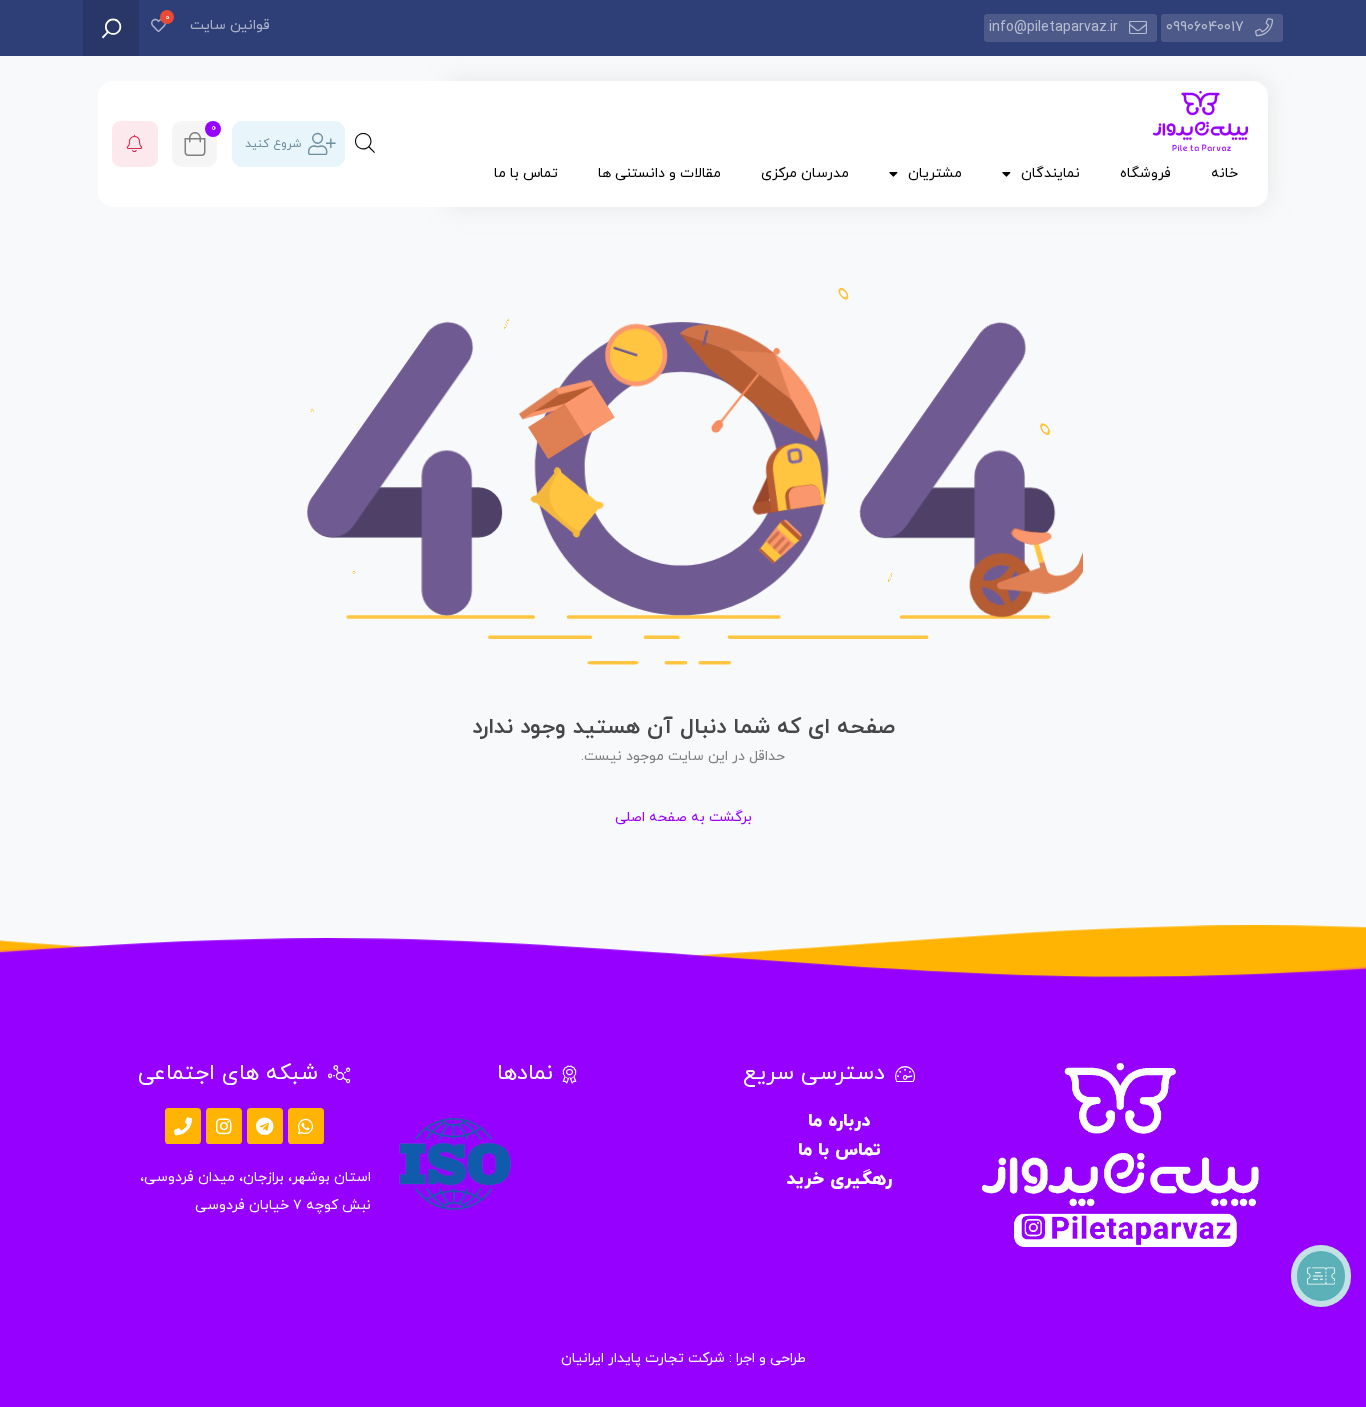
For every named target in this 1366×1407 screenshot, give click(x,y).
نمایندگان (1050, 173)
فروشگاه (1145, 173)
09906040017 (1205, 27)
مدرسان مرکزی (805, 173)
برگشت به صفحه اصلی (683, 817)
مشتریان (935, 173)
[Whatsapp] (306, 1126)
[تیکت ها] (1321, 1276)
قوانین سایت (230, 25)
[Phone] (183, 1126)
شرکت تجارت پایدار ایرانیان (643, 1358)
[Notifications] (135, 144)
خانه (1224, 173)
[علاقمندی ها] (158, 27)
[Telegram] (265, 1126)
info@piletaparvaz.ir (1053, 27)
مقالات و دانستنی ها (659, 173)
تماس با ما (526, 173)
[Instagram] (224, 1126)
